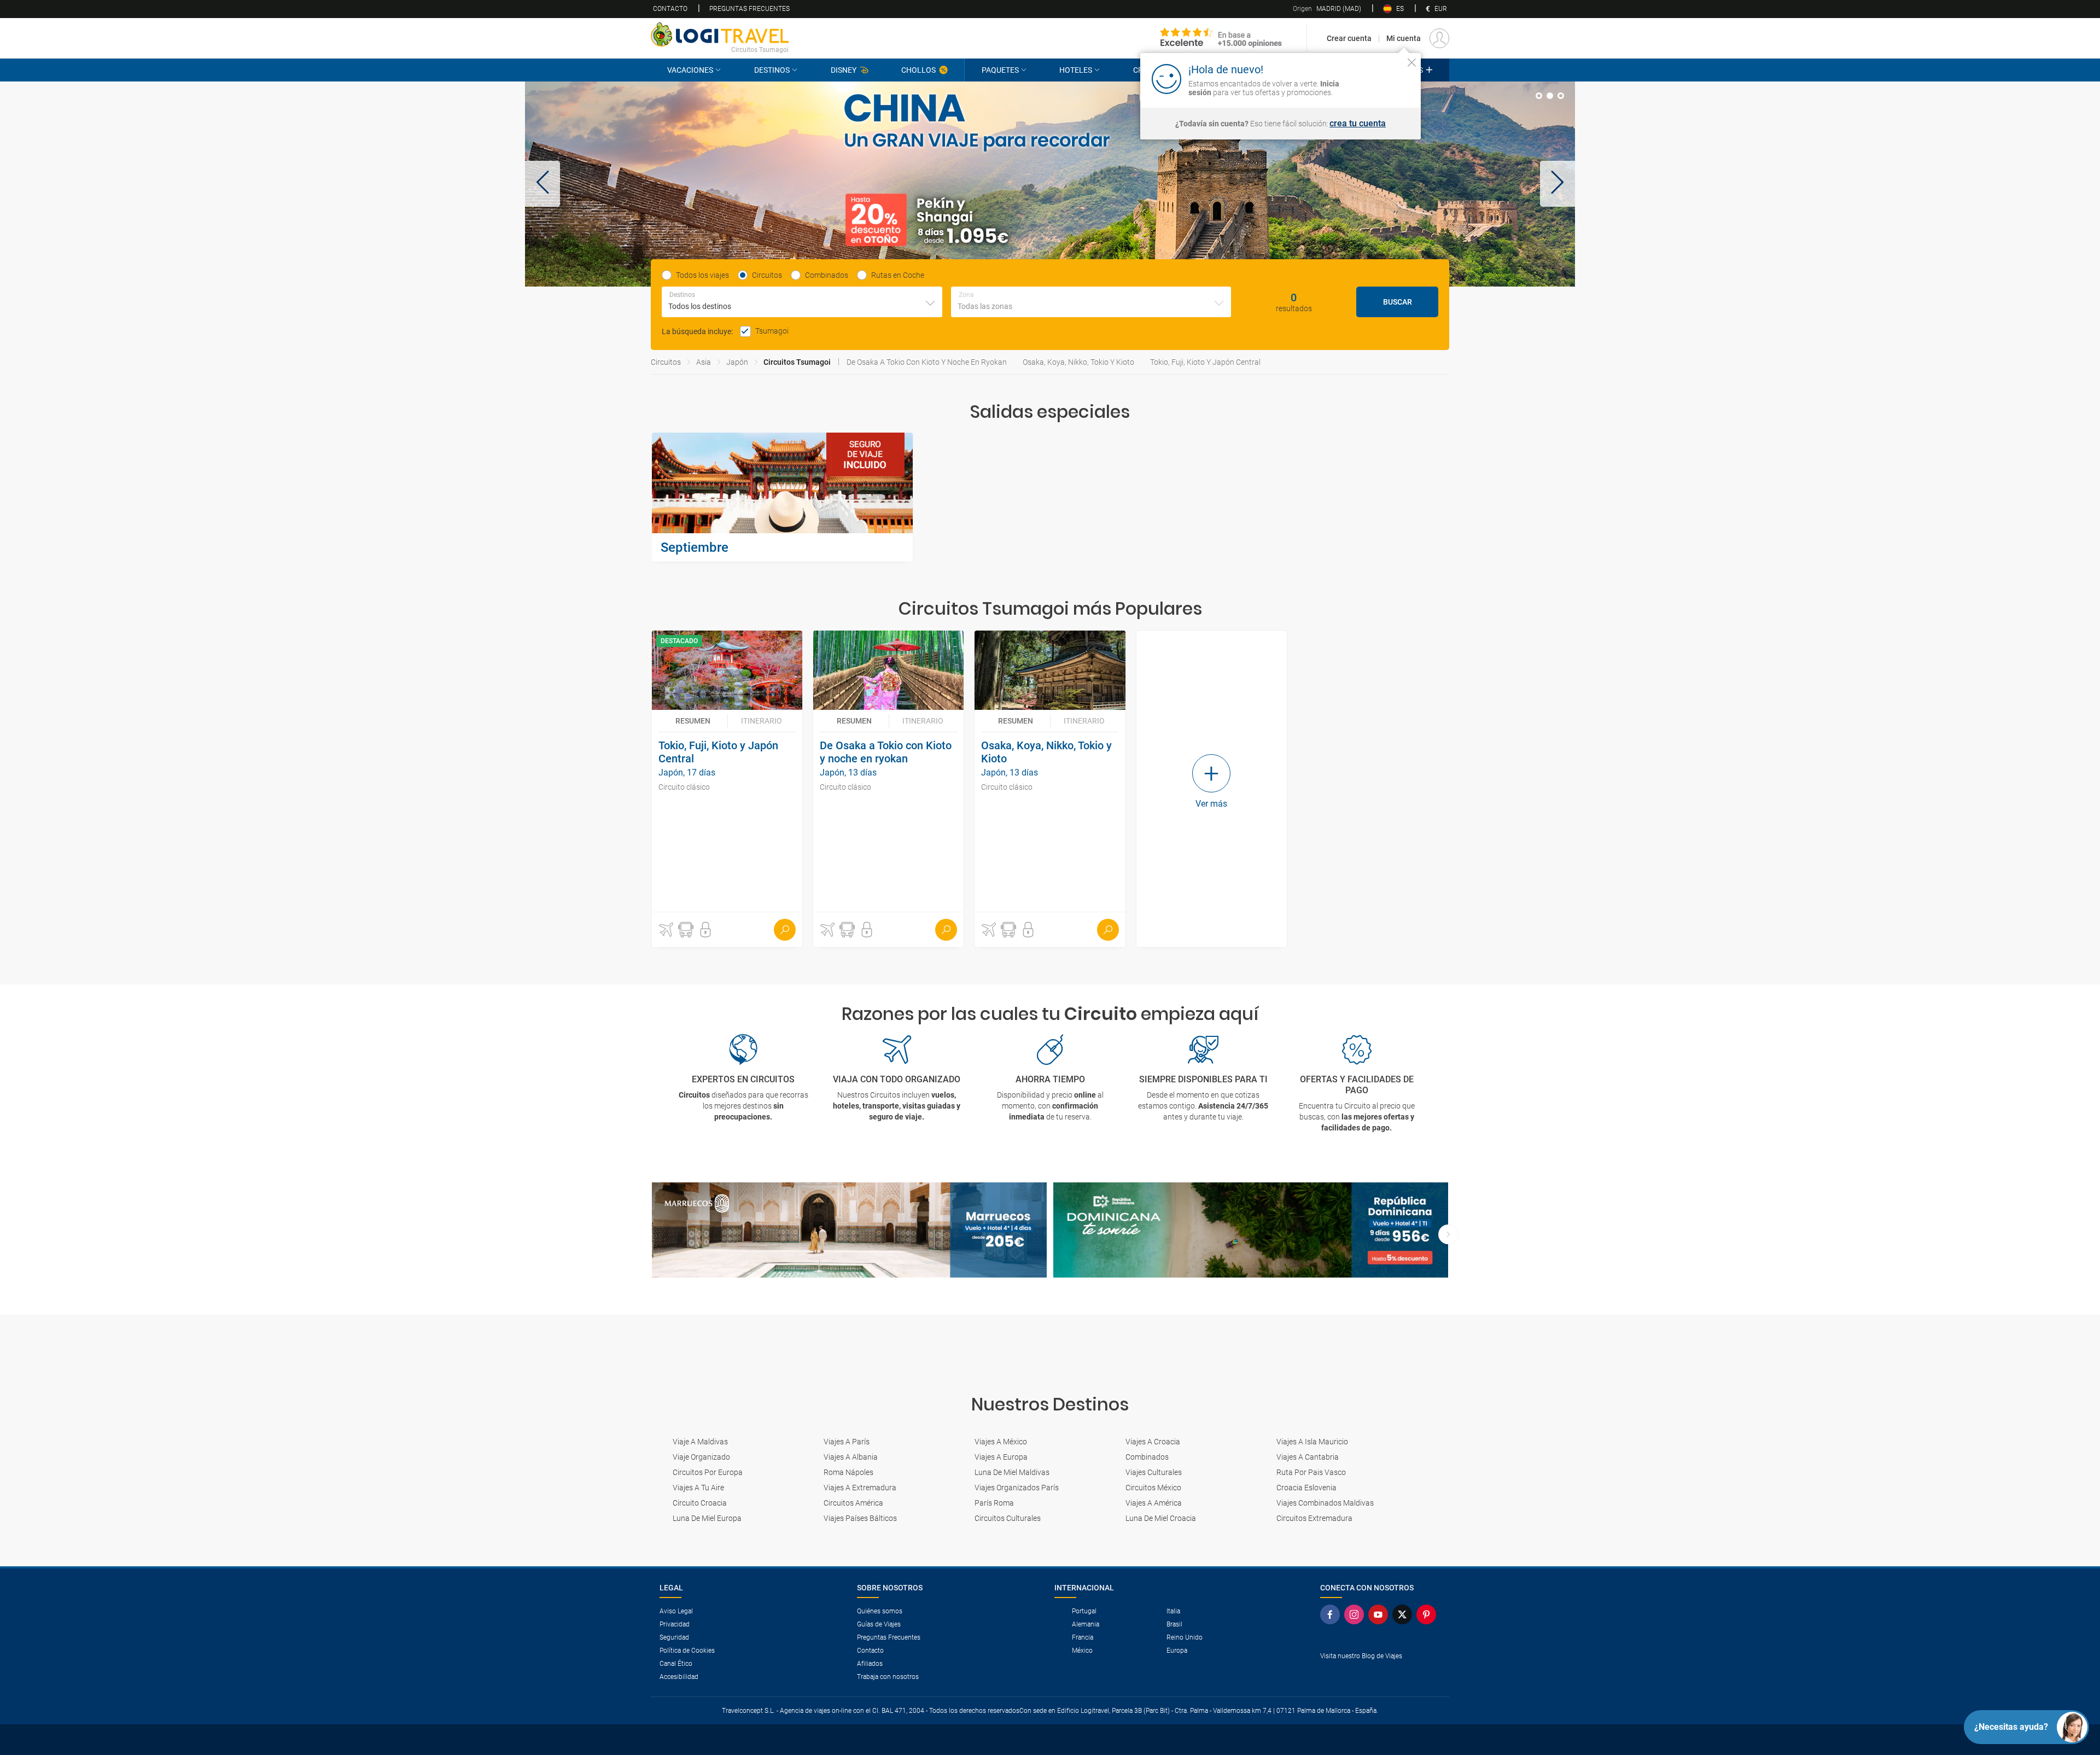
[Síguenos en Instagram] (1356, 1614)
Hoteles (1076, 70)
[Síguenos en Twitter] (1404, 1614)
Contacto (670, 9)
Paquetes (1000, 70)
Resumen (693, 721)
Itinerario (762, 721)
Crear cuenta (1349, 38)
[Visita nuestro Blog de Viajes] (1380, 1674)
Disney (844, 70)
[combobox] (802, 302)
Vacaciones (690, 70)
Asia (704, 362)
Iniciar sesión (1378, 78)
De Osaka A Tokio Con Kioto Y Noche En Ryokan (927, 362)
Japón (737, 362)
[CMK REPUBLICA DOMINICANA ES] (1251, 1230)
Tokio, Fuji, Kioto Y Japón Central (1205, 362)
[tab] (1539, 96)
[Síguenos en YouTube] (1380, 1614)
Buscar (1398, 302)
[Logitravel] (1221, 38)
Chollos (918, 70)
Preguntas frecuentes (749, 9)
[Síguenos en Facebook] (1332, 1614)
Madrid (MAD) (1327, 9)
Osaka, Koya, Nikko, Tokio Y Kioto (1078, 362)
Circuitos (666, 362)
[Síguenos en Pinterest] (1428, 1614)
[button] (542, 184)
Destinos (772, 70)
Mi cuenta (1404, 38)
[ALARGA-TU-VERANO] (1050, 184)
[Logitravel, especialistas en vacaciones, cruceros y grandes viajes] (720, 34)
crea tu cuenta (1358, 124)
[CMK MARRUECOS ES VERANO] (849, 1230)
